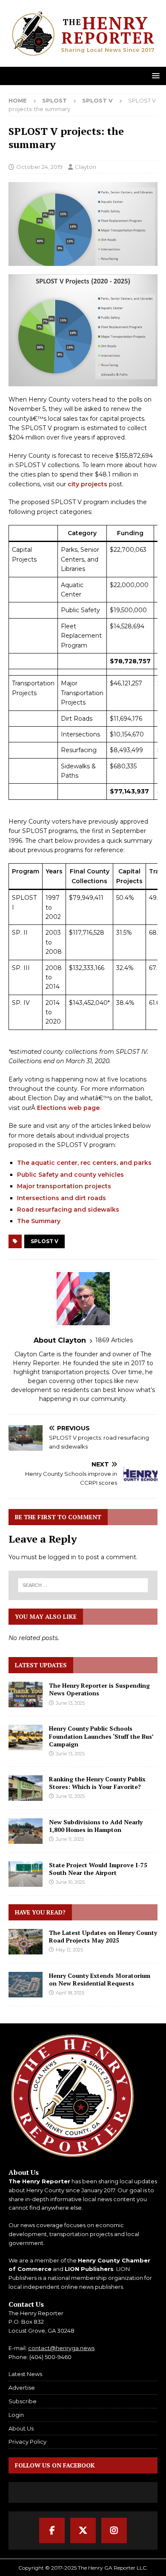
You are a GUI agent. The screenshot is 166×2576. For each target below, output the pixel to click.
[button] (154, 76)
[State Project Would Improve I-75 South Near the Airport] (26, 1874)
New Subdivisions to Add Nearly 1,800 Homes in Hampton (96, 1826)
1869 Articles (114, 1340)
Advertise (22, 2388)
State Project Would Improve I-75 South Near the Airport (98, 1869)
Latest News (25, 2374)
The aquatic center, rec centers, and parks (84, 1163)
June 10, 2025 (70, 1882)
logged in (62, 1557)
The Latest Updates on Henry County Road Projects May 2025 (103, 1936)
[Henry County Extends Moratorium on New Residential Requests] (26, 1985)
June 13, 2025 (70, 1703)
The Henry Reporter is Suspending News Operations (99, 1689)
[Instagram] (114, 2530)
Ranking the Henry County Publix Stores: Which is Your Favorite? (97, 1783)
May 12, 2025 (69, 1950)
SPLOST (54, 100)
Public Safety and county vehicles (70, 1175)
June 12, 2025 (70, 1796)
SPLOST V (44, 1241)
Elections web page (68, 1108)
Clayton (86, 167)
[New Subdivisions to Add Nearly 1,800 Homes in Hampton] (26, 1831)
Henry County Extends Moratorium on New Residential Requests (100, 1979)
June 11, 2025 (70, 1839)
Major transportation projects (64, 1186)
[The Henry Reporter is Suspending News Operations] (26, 1695)
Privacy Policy (27, 2442)
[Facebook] (52, 2530)
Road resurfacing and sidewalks (68, 1210)
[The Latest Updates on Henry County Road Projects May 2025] (26, 1942)
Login (16, 2415)
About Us (21, 2428)
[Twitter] (83, 2530)
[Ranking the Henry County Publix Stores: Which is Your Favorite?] (26, 1788)
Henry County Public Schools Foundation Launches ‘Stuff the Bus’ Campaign (101, 1736)
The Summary (39, 1221)
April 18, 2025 (70, 1993)
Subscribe (23, 2401)
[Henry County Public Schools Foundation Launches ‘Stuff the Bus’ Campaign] (26, 1737)
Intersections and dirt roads (62, 1198)
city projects (87, 484)
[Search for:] (83, 1585)
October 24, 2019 (39, 167)
